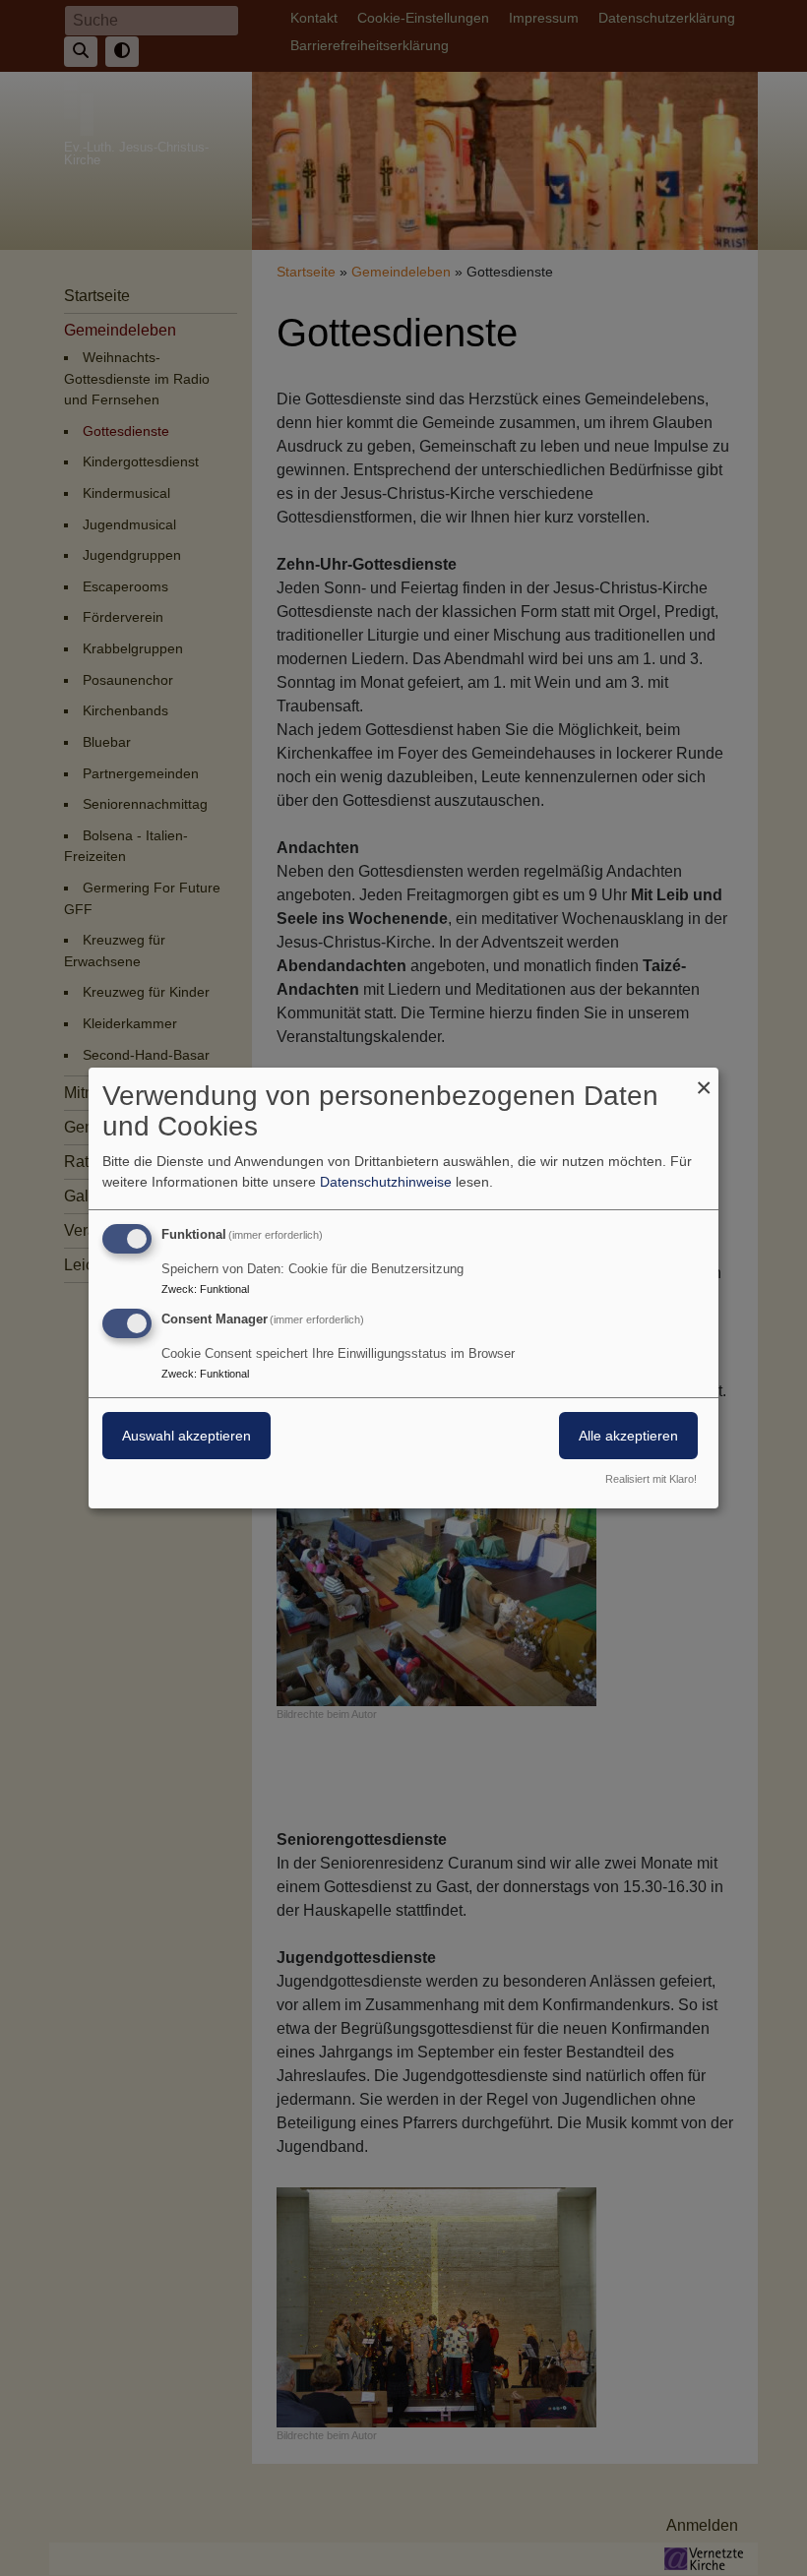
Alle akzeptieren (628, 1436)
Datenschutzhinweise (386, 1182)
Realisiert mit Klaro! (651, 1479)
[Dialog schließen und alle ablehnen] (704, 1080)
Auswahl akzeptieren (186, 1436)
